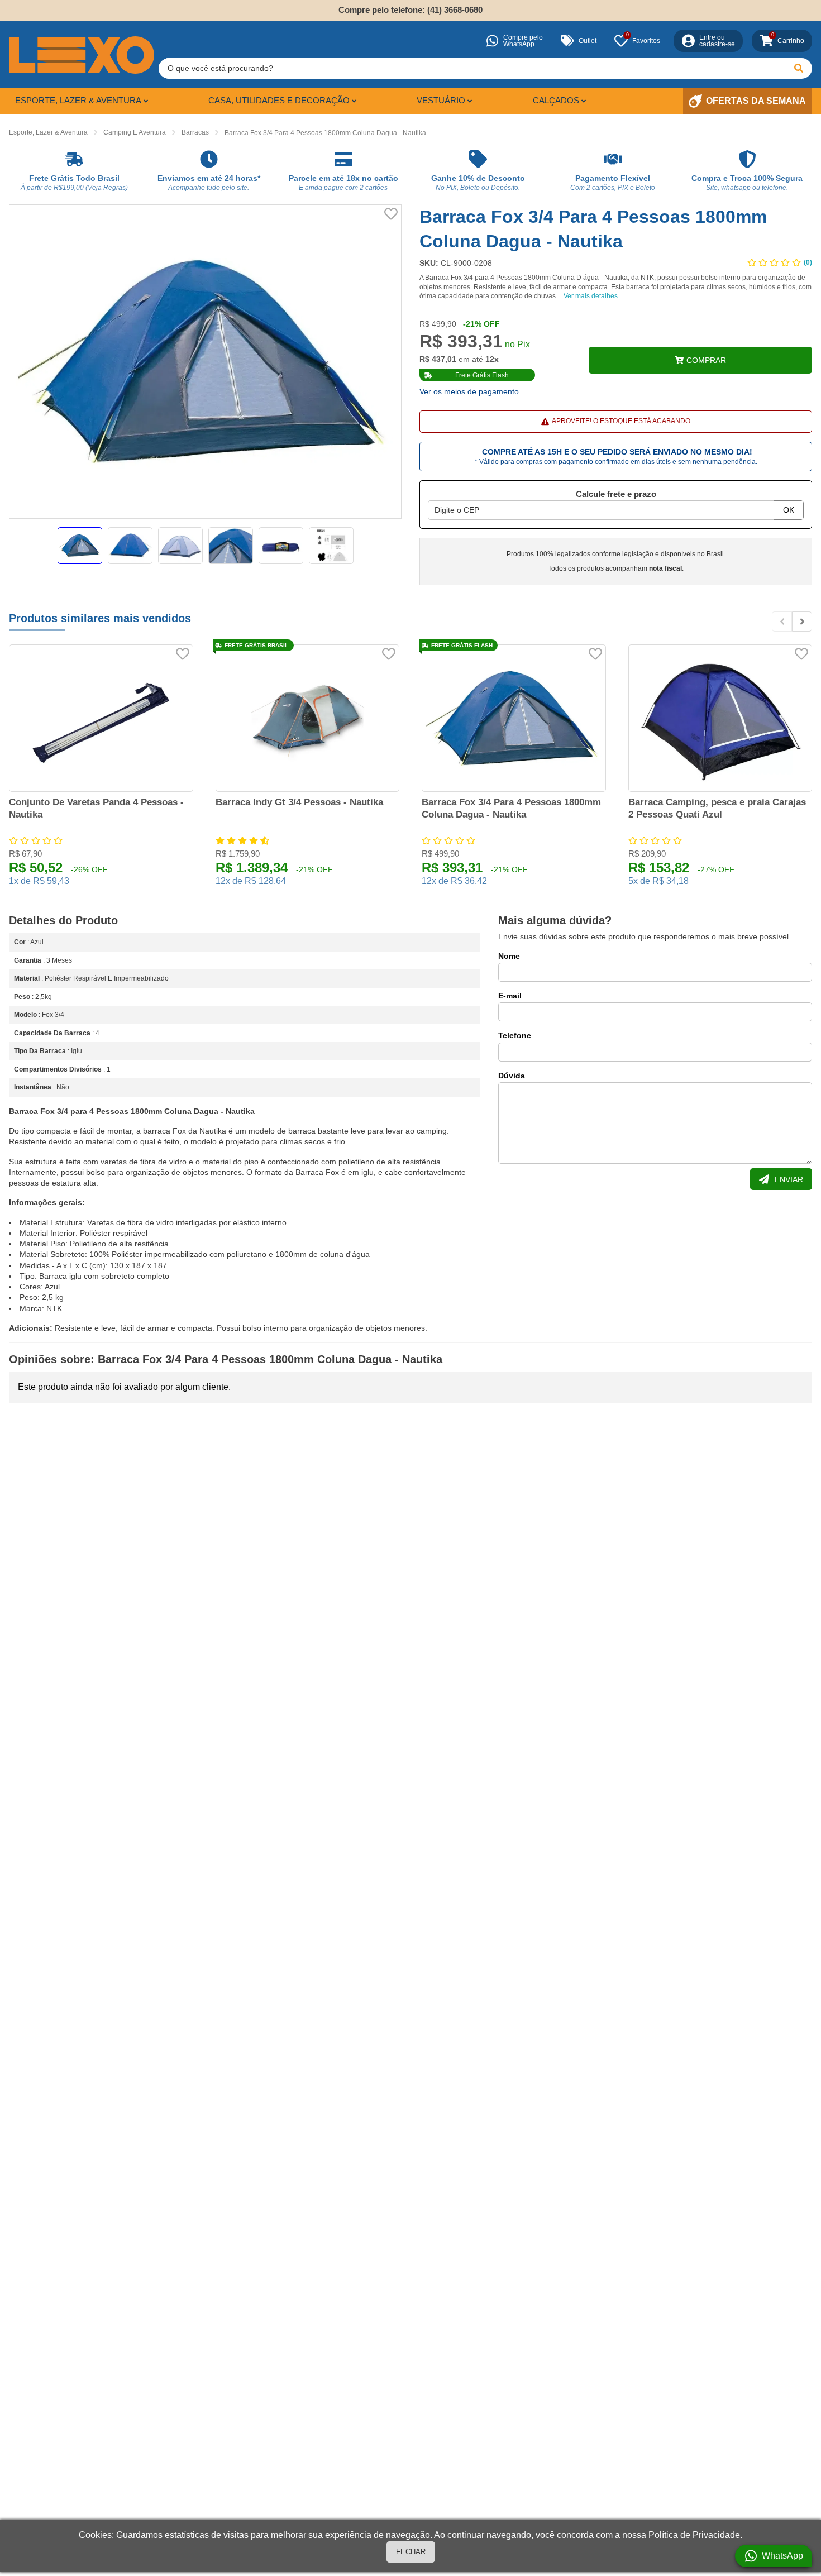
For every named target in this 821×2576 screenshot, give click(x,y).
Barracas (195, 132)
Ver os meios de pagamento (469, 391)
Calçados (556, 100)
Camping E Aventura (135, 132)
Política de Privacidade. (695, 2535)
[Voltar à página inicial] (82, 55)
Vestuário (441, 100)
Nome (509, 956)
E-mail (510, 996)
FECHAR (411, 2552)
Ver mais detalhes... (593, 296)
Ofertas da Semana (756, 101)
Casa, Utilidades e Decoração (279, 100)
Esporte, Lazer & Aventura (78, 100)
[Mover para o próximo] (802, 622)
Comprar (706, 360)
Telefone (515, 1035)
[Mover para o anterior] (782, 622)
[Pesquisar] (799, 68)
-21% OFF (481, 324)
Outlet (588, 41)
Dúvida (512, 1076)
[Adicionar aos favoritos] (391, 214)
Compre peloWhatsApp (523, 41)
